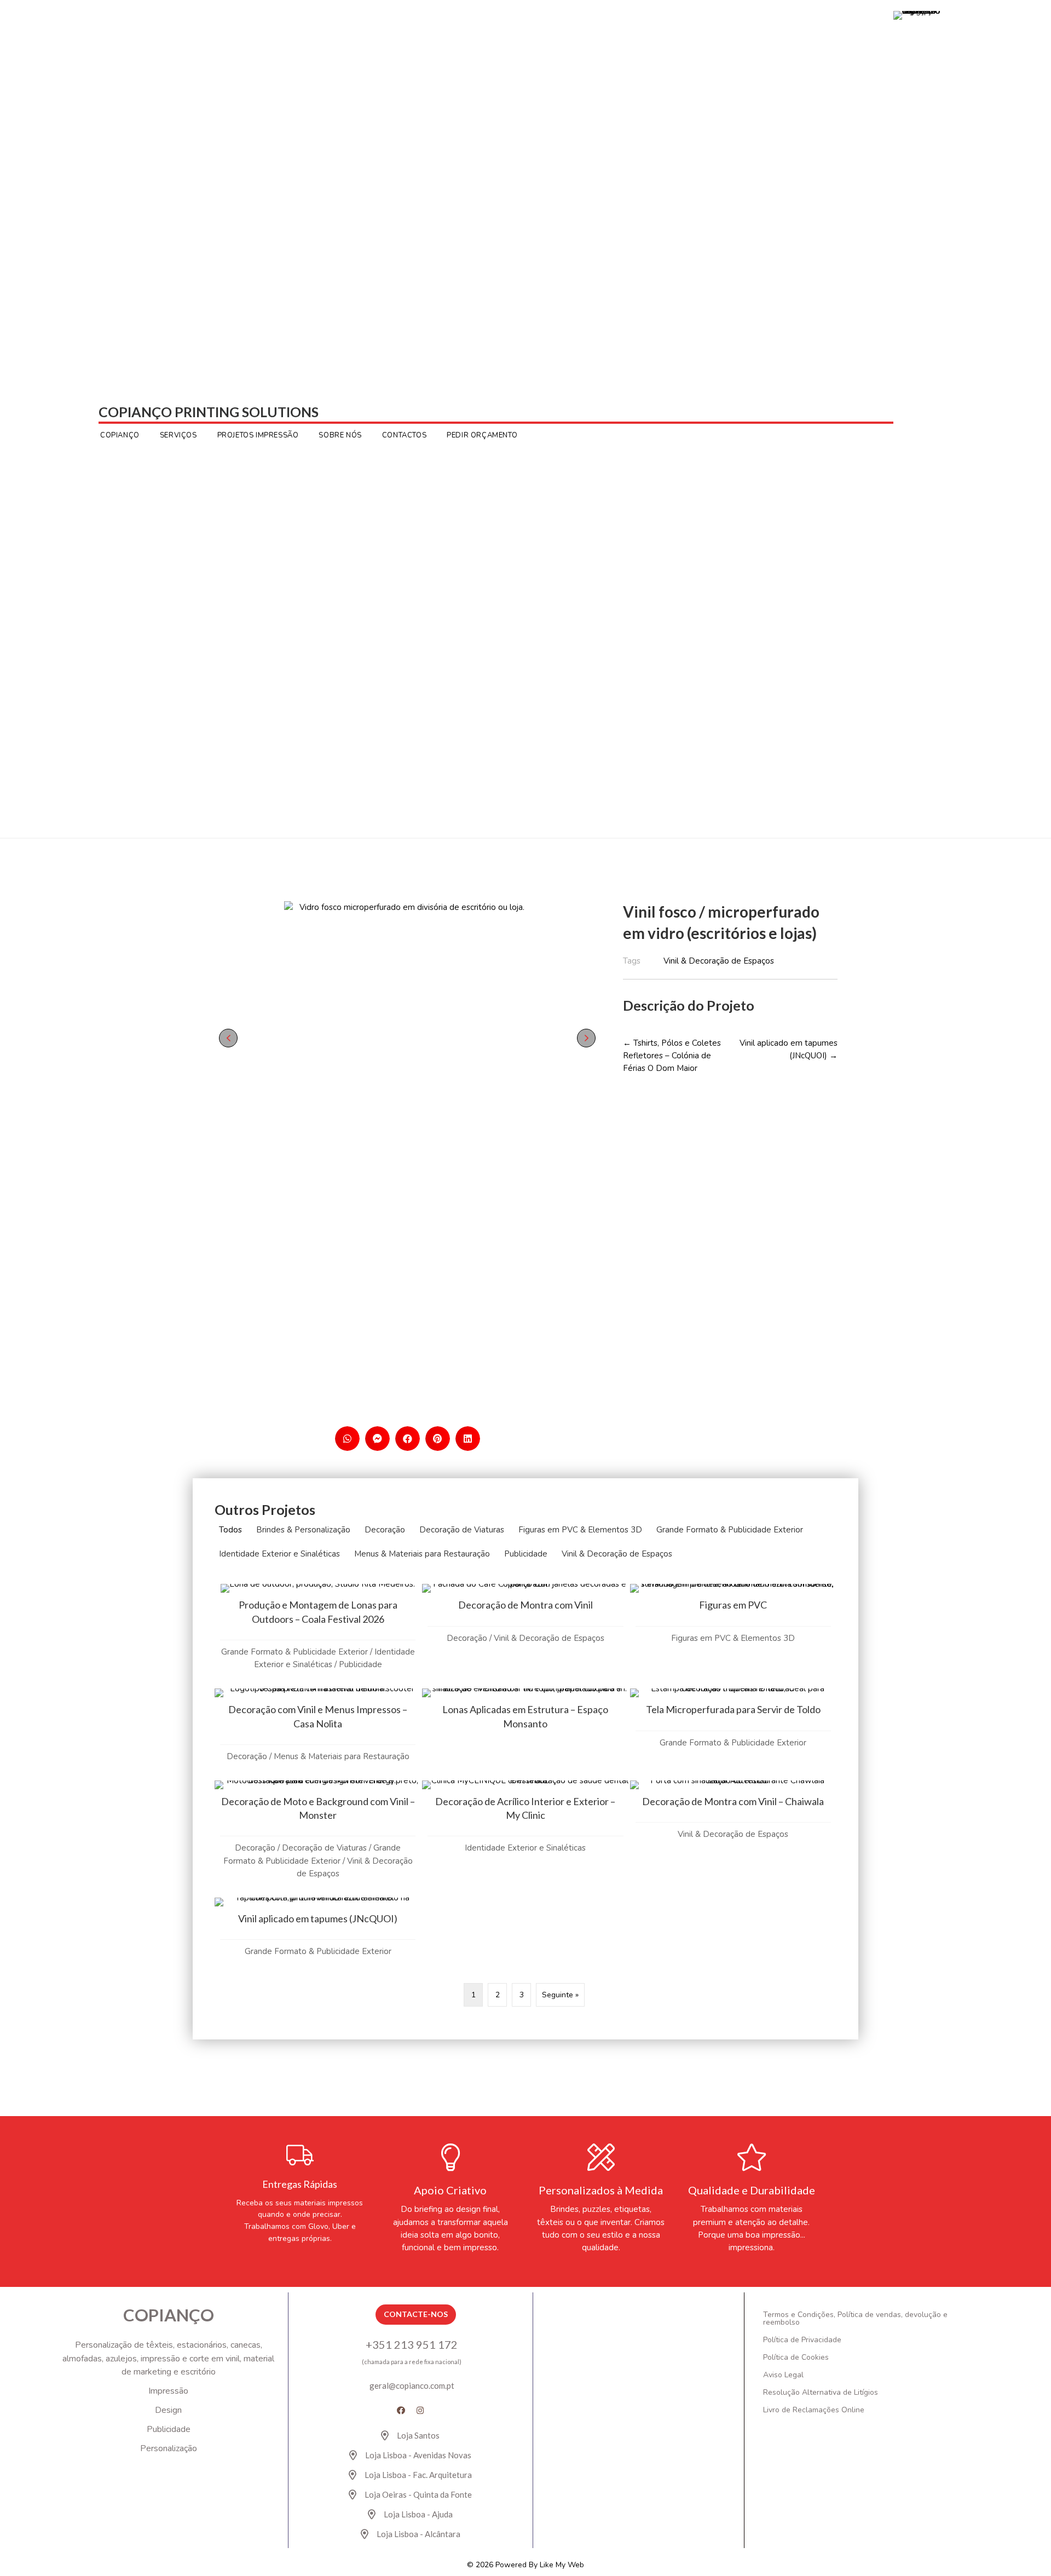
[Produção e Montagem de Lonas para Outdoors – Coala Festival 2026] (318, 1636)
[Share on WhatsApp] (347, 1439)
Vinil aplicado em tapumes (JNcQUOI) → (789, 1049)
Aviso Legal (783, 2375)
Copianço (120, 435)
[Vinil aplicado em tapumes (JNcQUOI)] (318, 1936)
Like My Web (562, 2565)
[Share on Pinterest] (438, 1439)
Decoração (385, 1530)
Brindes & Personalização (303, 1530)
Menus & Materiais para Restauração (422, 1554)
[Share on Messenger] (377, 1439)
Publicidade (526, 1554)
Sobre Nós (340, 435)
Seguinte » (560, 1995)
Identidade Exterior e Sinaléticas (279, 1554)
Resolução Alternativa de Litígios (821, 2392)
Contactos (404, 435)
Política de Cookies (796, 2357)
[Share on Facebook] (408, 1439)
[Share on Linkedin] (468, 1439)
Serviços (178, 435)
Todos (230, 1530)
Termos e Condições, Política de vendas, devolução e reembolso (855, 2318)
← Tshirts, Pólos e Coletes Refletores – (672, 1056)
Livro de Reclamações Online (814, 2410)
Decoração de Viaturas (462, 1530)
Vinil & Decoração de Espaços (617, 1554)
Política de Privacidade (802, 2340)
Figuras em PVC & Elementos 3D (580, 1530)
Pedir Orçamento (482, 435)
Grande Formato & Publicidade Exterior (730, 1530)
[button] (228, 1038)
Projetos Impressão (258, 435)
